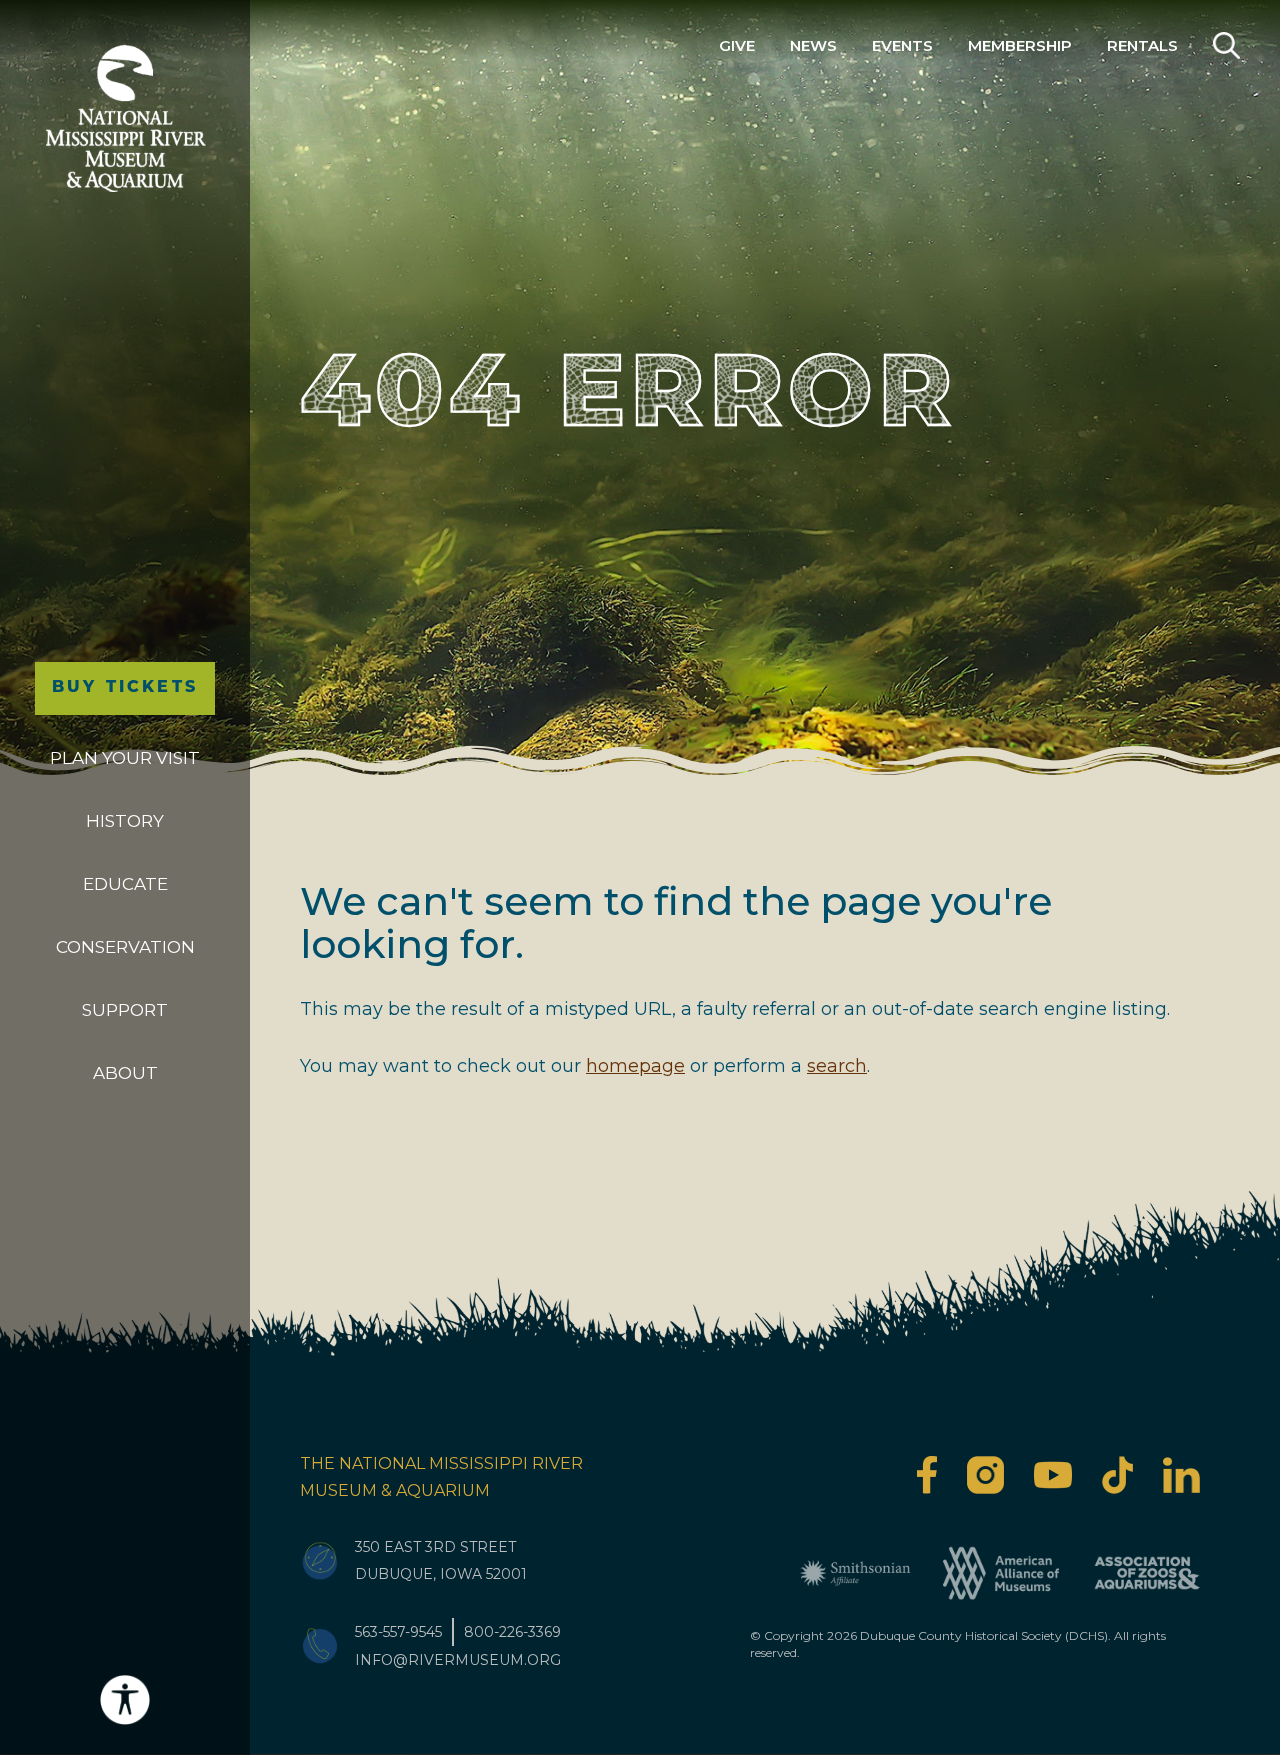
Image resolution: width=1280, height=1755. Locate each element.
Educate (125, 884)
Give (737, 45)
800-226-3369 (512, 1632)
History (125, 821)
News (813, 45)
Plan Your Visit (125, 758)
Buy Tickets (125, 688)
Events (902, 45)
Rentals (1142, 45)
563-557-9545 (398, 1632)
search (837, 1066)
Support (125, 1010)
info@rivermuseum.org (458, 1660)
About (125, 1073)
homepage (635, 1066)
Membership (1020, 45)
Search (1226, 45)
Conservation (125, 947)
